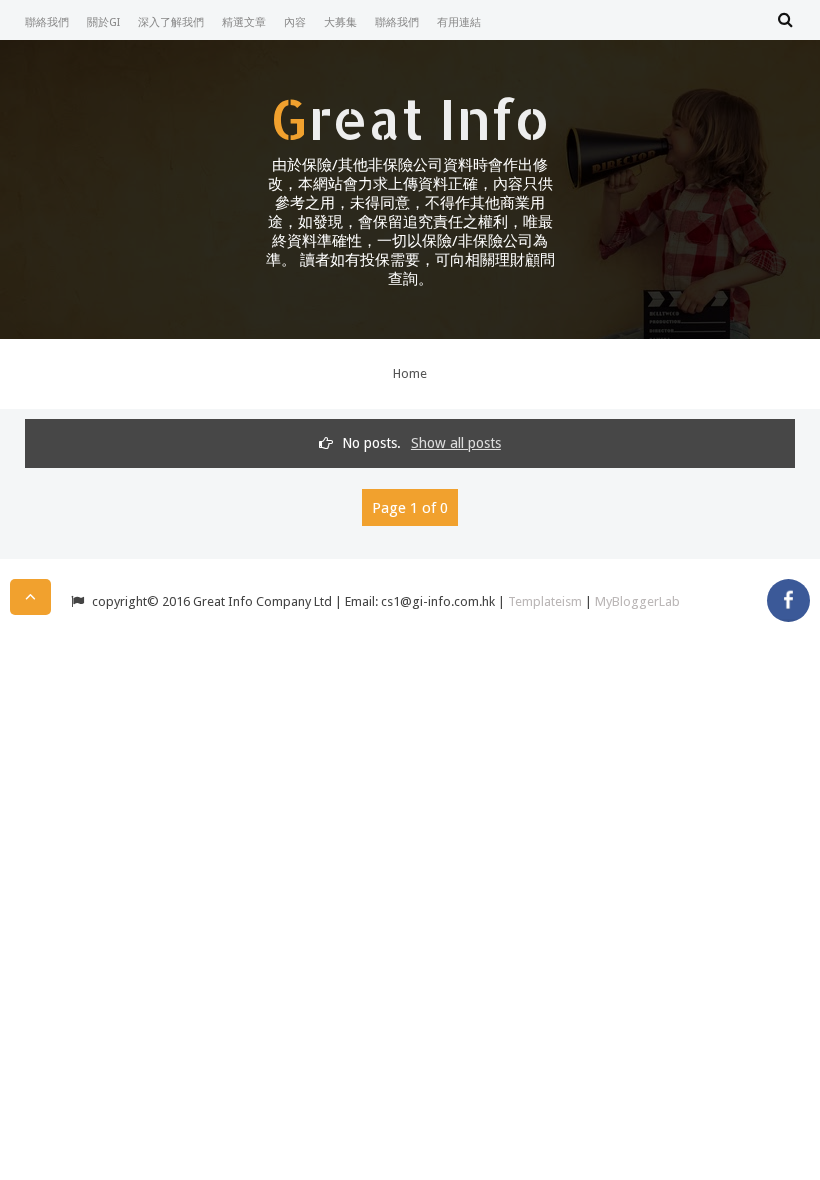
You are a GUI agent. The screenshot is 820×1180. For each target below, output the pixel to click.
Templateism (545, 601)
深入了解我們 (171, 22)
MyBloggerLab (637, 601)
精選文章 (244, 22)
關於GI (103, 22)
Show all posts (456, 443)
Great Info (410, 118)
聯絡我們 (47, 22)
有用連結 (459, 22)
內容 (295, 22)
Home (410, 373)
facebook (788, 600)
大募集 (340, 22)
